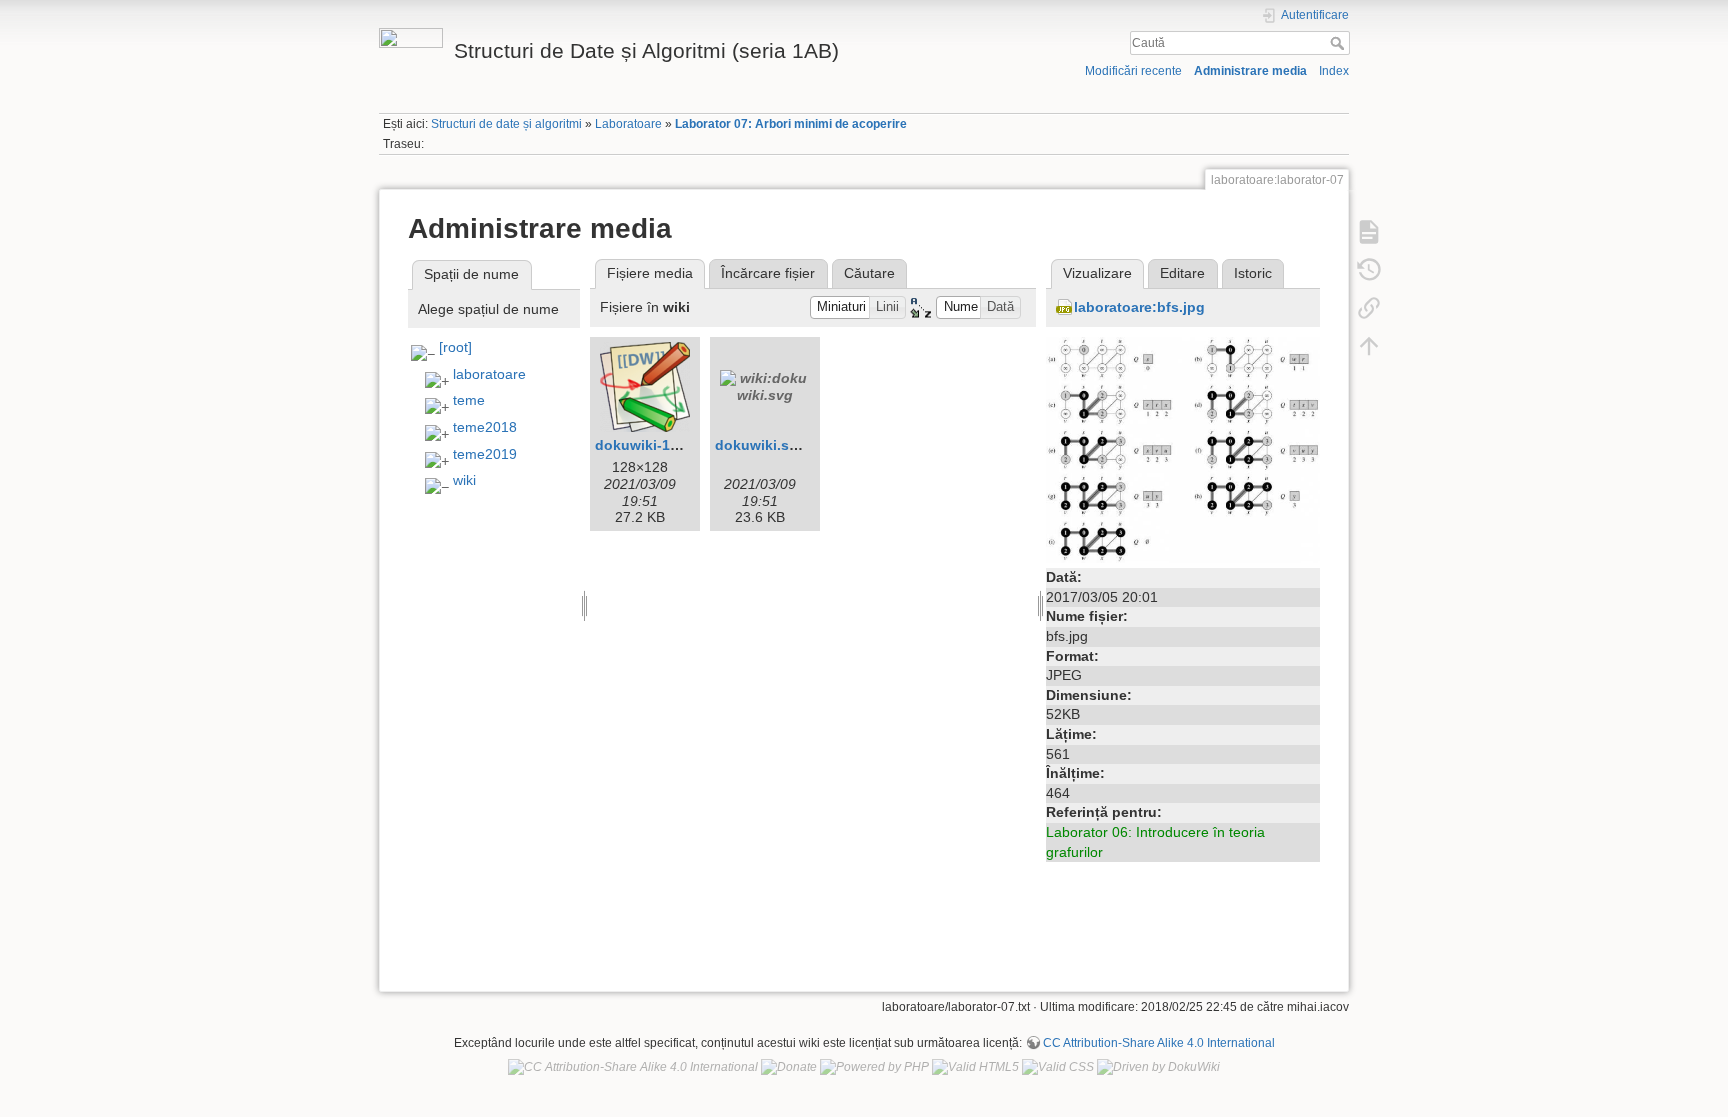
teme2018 (485, 427)
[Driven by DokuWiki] (1158, 1067)
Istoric (1253, 273)
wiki (464, 480)
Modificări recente (1133, 71)
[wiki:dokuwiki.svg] (765, 387)
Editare (1182, 273)
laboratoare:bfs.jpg (1139, 307)
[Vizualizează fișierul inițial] (1183, 449)
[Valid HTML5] (975, 1067)
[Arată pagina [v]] (1369, 231)
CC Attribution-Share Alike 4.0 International (1159, 1043)
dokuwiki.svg (760, 445)
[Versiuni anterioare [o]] (1369, 269)
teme (469, 400)
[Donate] (789, 1067)
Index (1334, 71)
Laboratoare (628, 124)
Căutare (869, 273)
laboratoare (489, 374)
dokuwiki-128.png (656, 445)
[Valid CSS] (1058, 1067)
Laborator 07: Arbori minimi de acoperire (791, 124)
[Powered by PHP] (874, 1067)
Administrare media (1250, 71)
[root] (455, 347)
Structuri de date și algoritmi (506, 124)
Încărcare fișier (768, 273)
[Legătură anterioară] (1369, 307)
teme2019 (485, 454)
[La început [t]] (1369, 345)
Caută (1339, 43)
